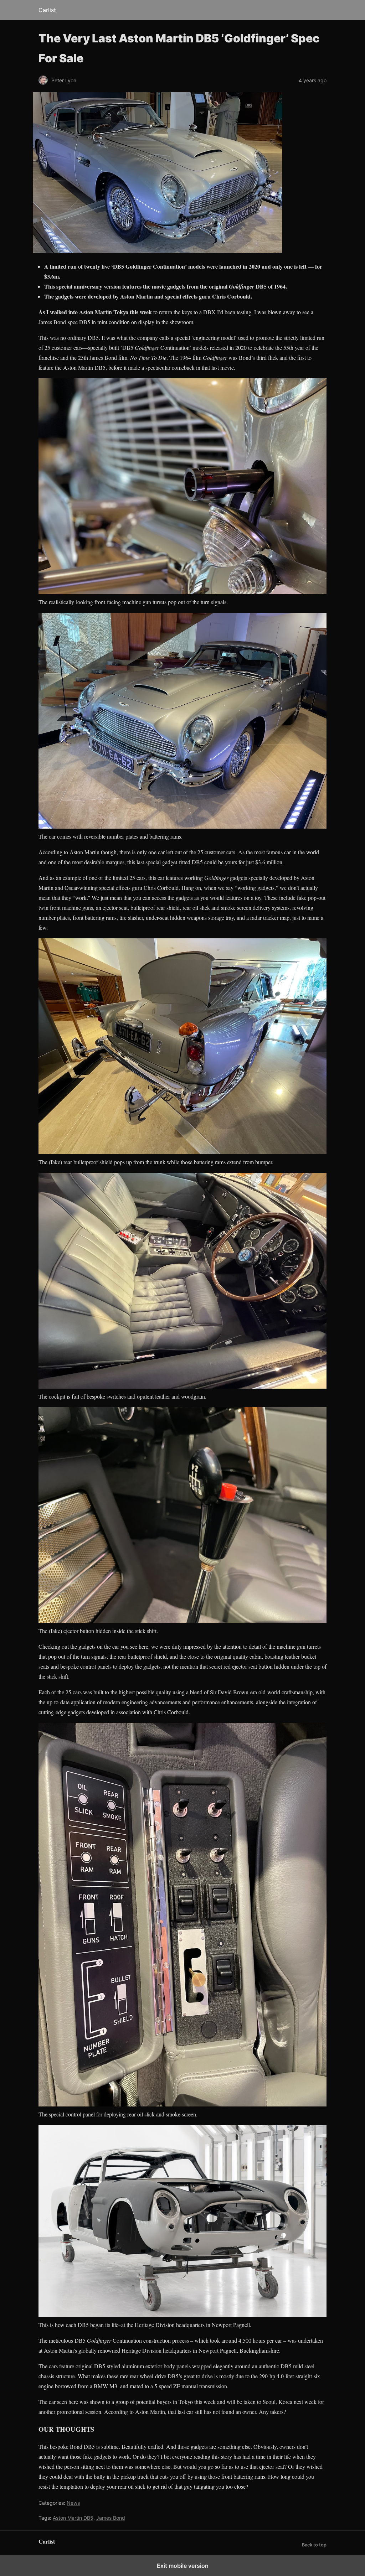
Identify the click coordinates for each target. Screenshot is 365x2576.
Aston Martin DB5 (73, 2518)
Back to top (314, 2545)
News (73, 2503)
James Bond (111, 2518)
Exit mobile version (183, 2566)
